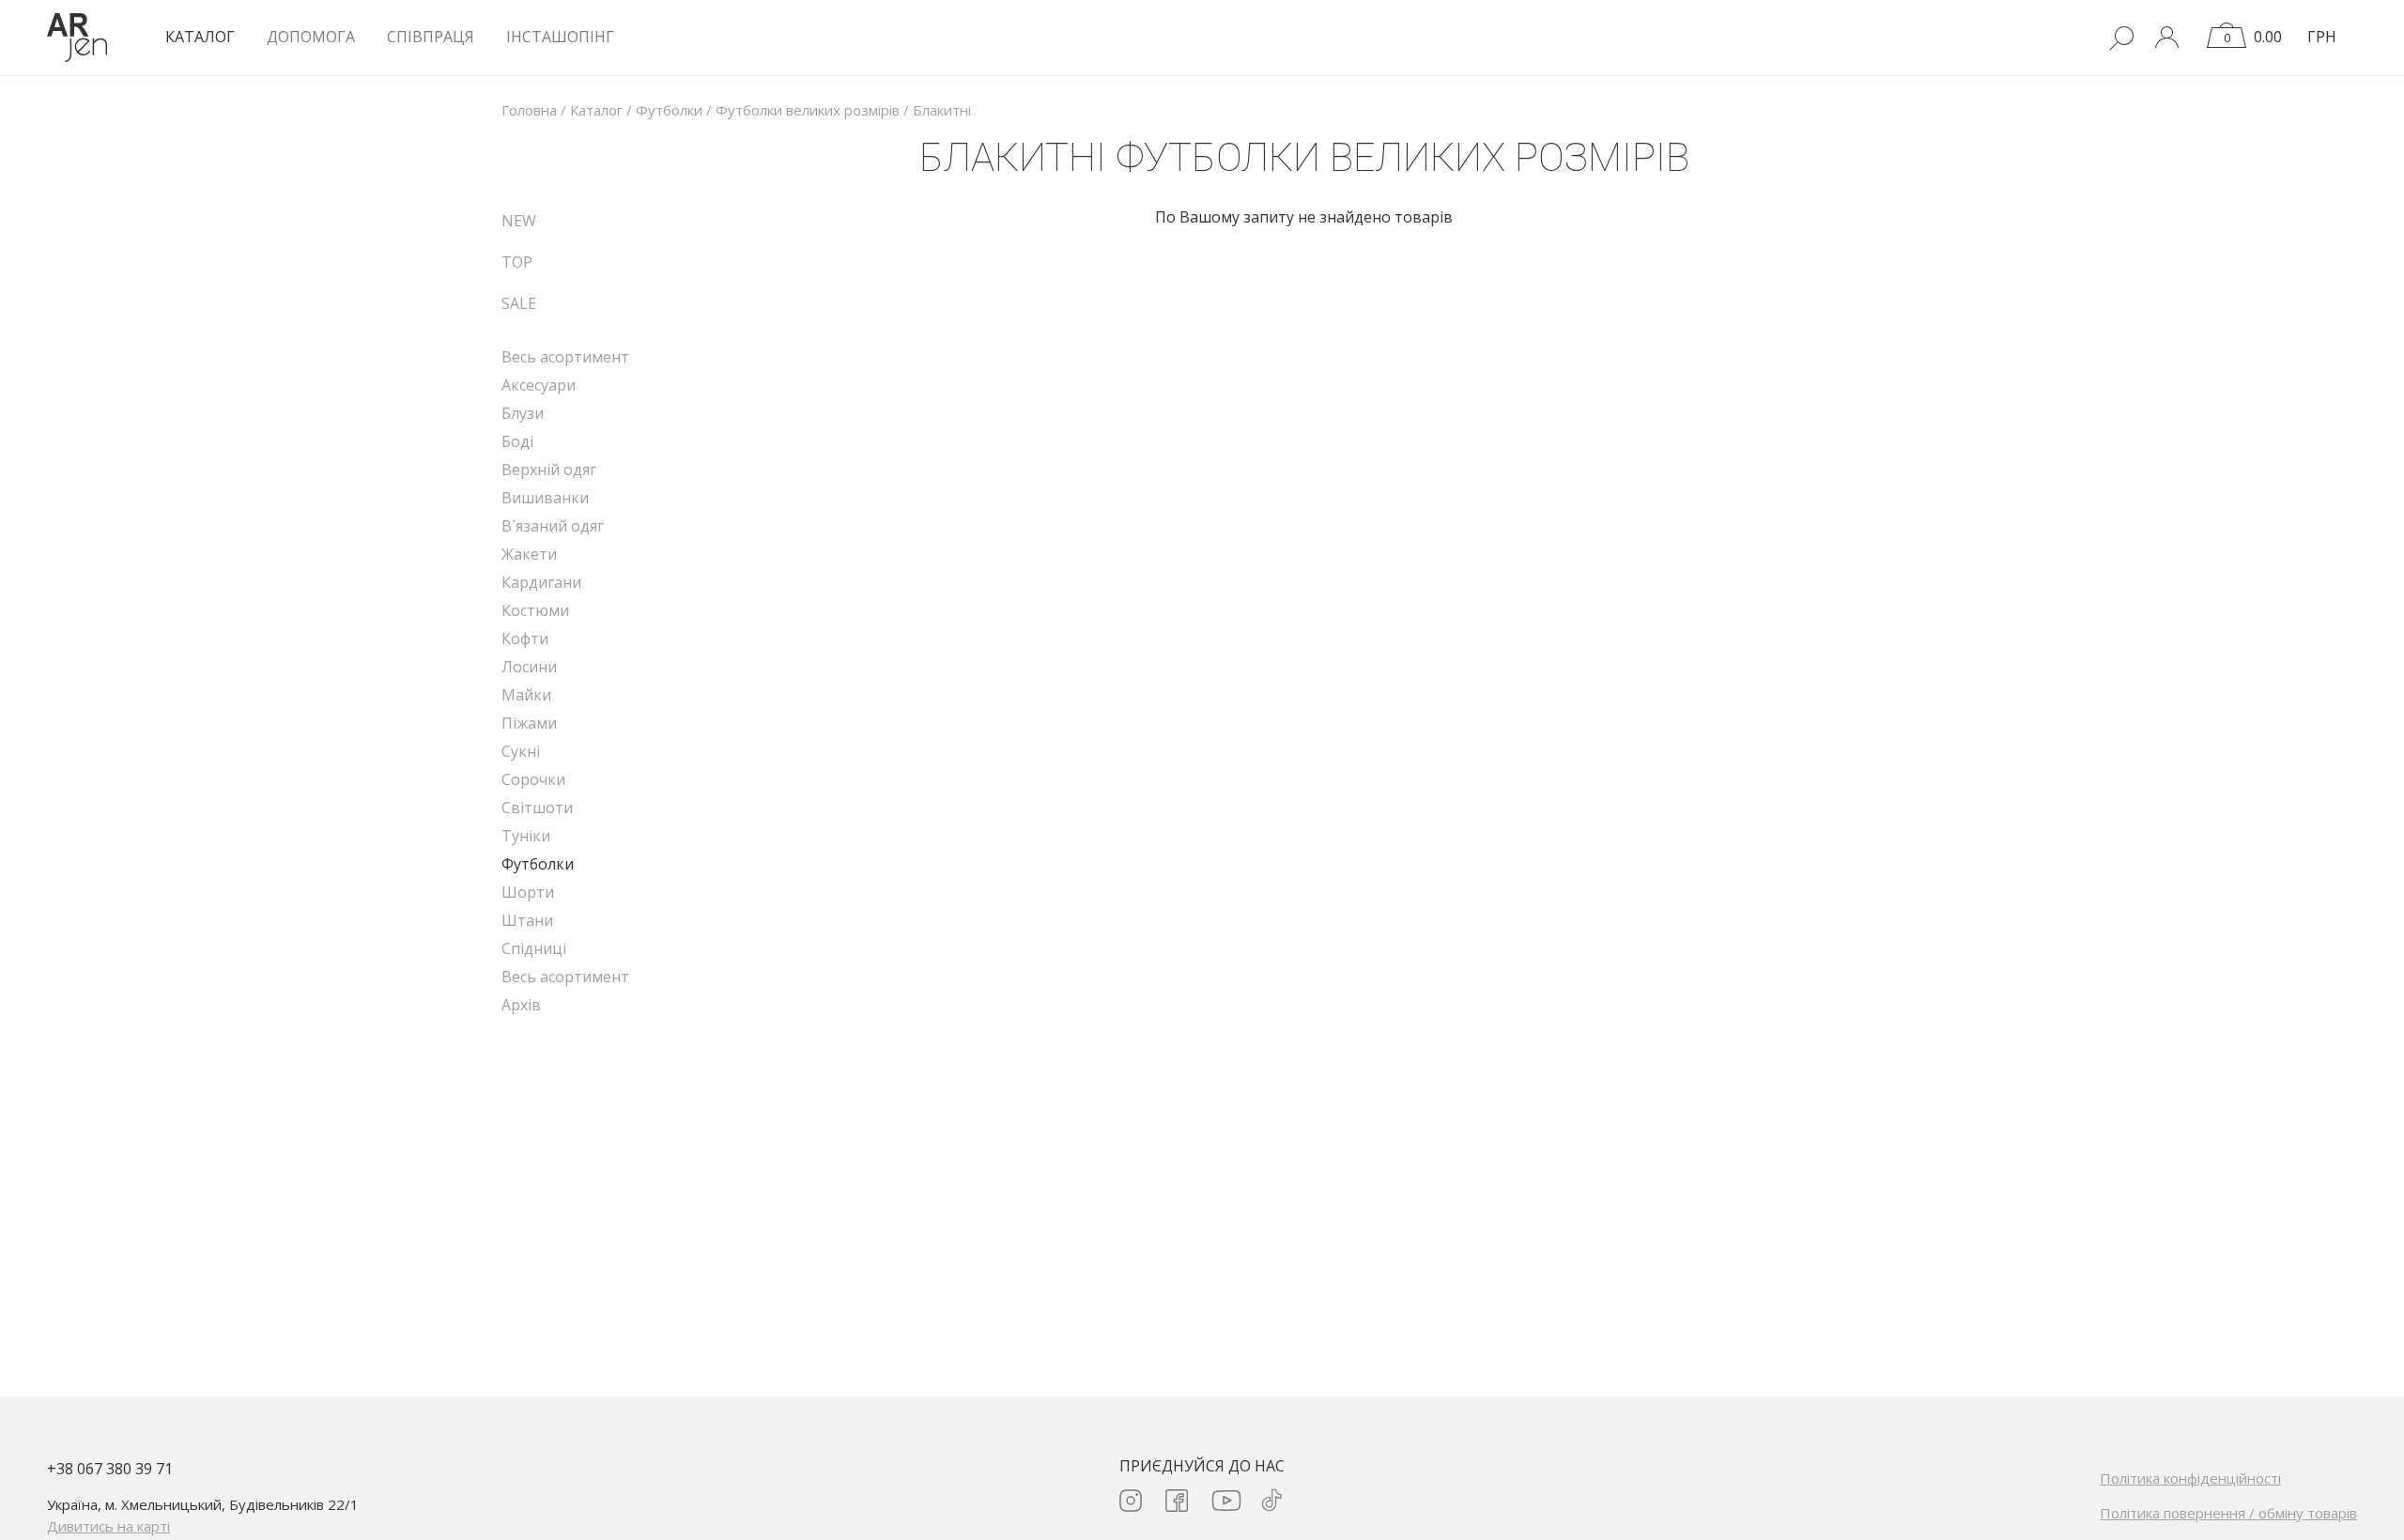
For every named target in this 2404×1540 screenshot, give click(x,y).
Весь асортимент (565, 357)
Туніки (526, 836)
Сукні (521, 751)
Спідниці (534, 948)
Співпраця (431, 37)
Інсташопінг (560, 37)
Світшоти (537, 808)
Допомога (311, 37)
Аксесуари (539, 385)
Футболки (538, 864)
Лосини (529, 667)
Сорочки (533, 779)
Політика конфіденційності (2190, 1478)
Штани (527, 920)
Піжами (529, 723)
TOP (517, 262)
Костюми (535, 610)
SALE (519, 303)
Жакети (529, 554)
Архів (521, 1005)
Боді (517, 441)
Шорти (528, 892)
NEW (519, 221)
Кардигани (541, 582)
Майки (526, 695)
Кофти (525, 639)
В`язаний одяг (553, 526)
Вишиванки (545, 498)
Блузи (523, 413)
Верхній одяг (549, 470)
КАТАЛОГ (200, 37)
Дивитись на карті (108, 1526)
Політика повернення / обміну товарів (2228, 1513)
